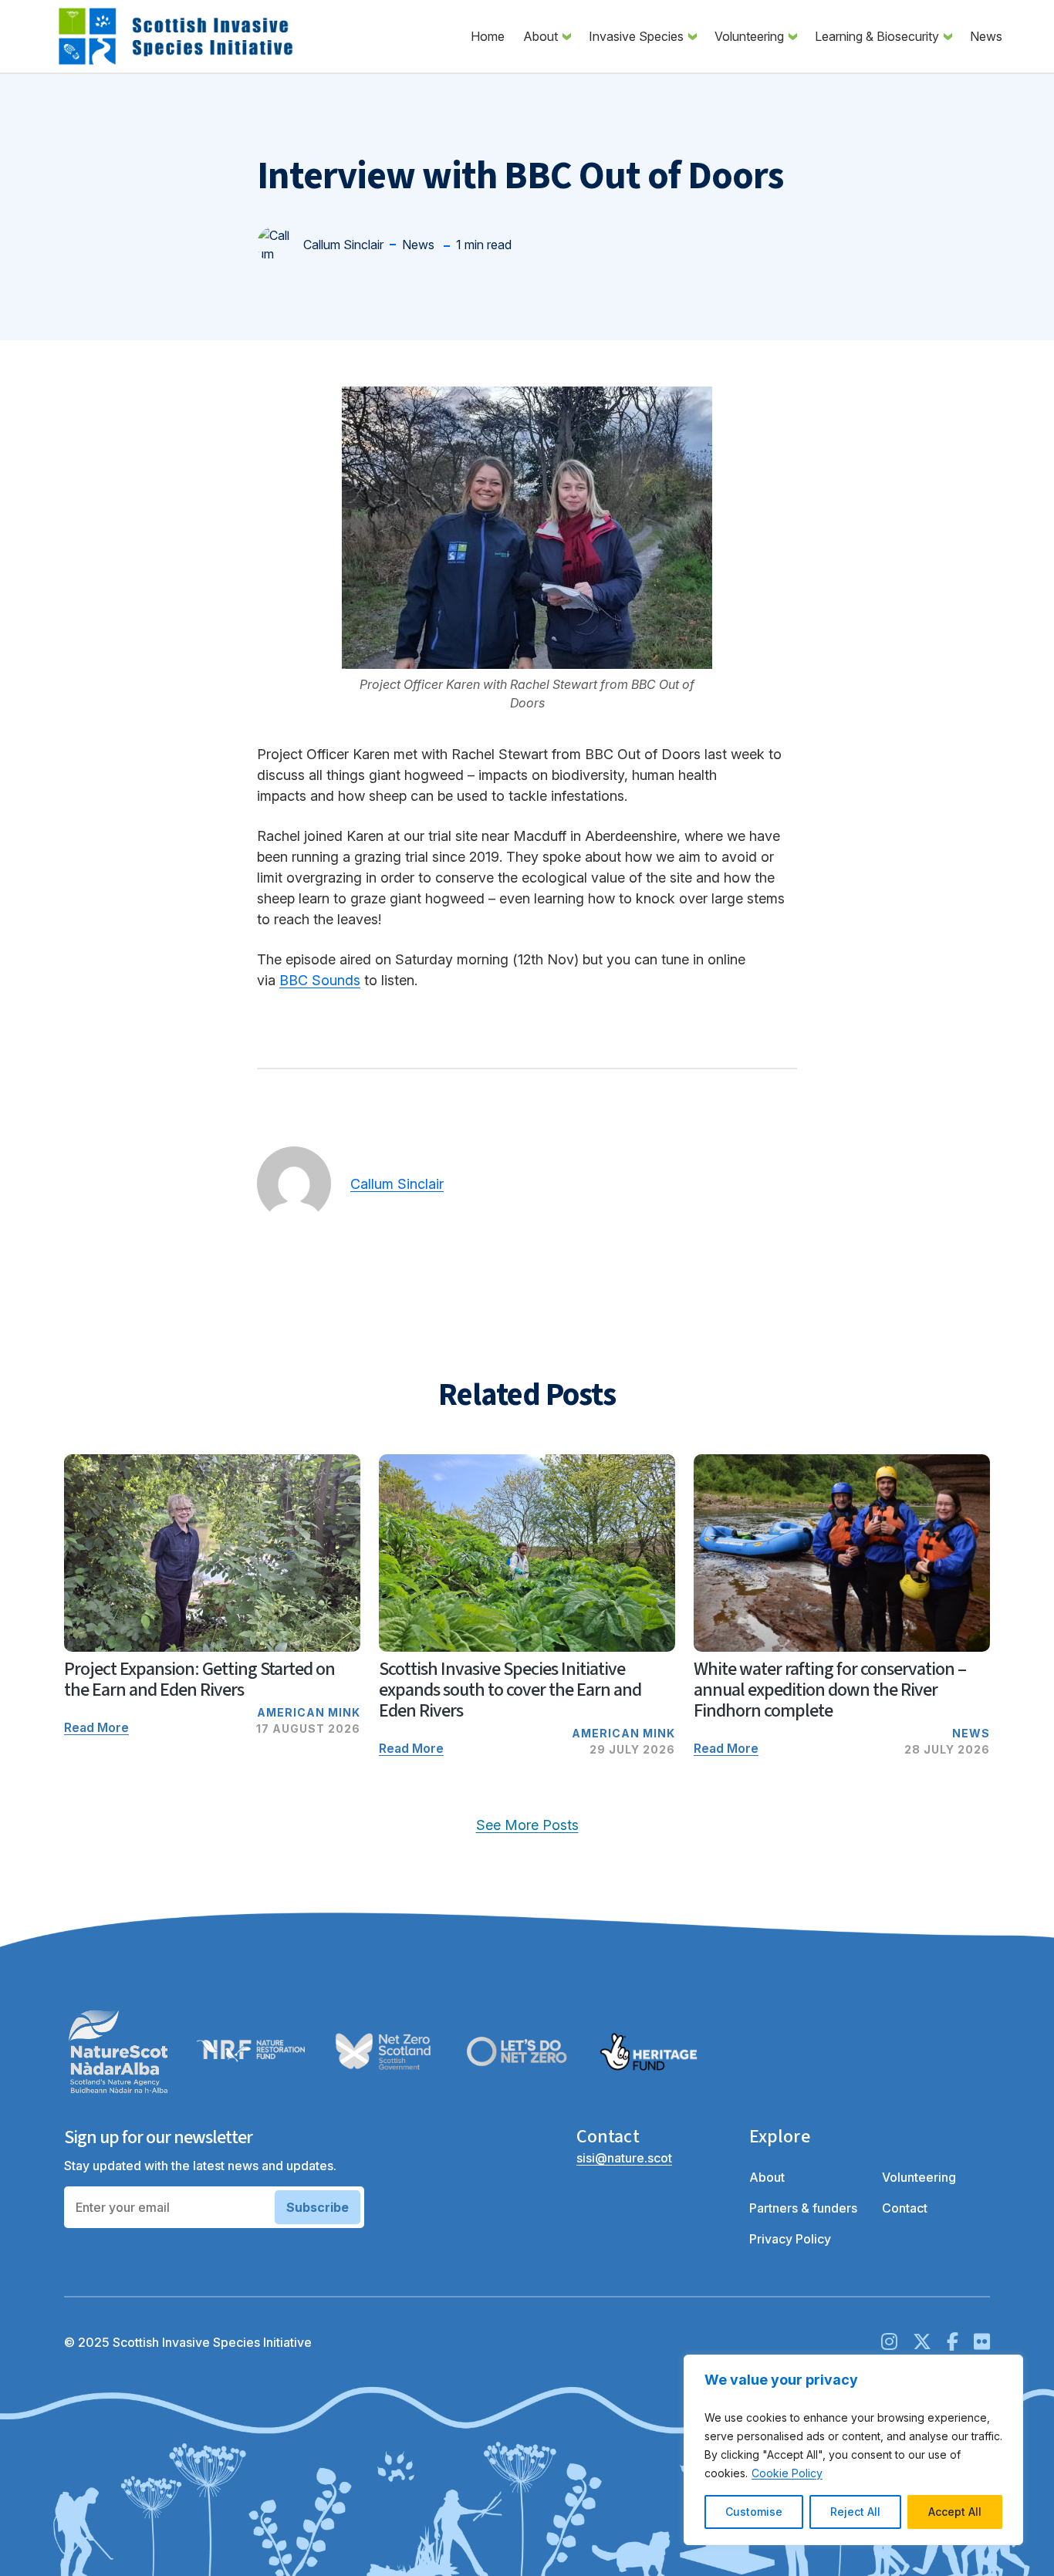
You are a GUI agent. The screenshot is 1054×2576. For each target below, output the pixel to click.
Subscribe (318, 2207)
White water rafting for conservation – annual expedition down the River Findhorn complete (830, 1690)
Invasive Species (647, 36)
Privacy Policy (790, 2239)
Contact (905, 2208)
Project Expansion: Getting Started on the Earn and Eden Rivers (199, 1680)
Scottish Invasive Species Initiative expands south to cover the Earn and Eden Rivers (510, 1690)
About (551, 36)
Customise (754, 2512)
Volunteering (760, 36)
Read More (96, 1727)
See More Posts (527, 1825)
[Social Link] (889, 2342)
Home (488, 36)
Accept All (955, 2512)
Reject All (855, 2512)
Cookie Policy (787, 2473)
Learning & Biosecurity (887, 36)
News (986, 36)
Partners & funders (803, 2208)
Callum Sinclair (397, 1184)
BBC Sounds (320, 980)
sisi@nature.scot (624, 2158)
